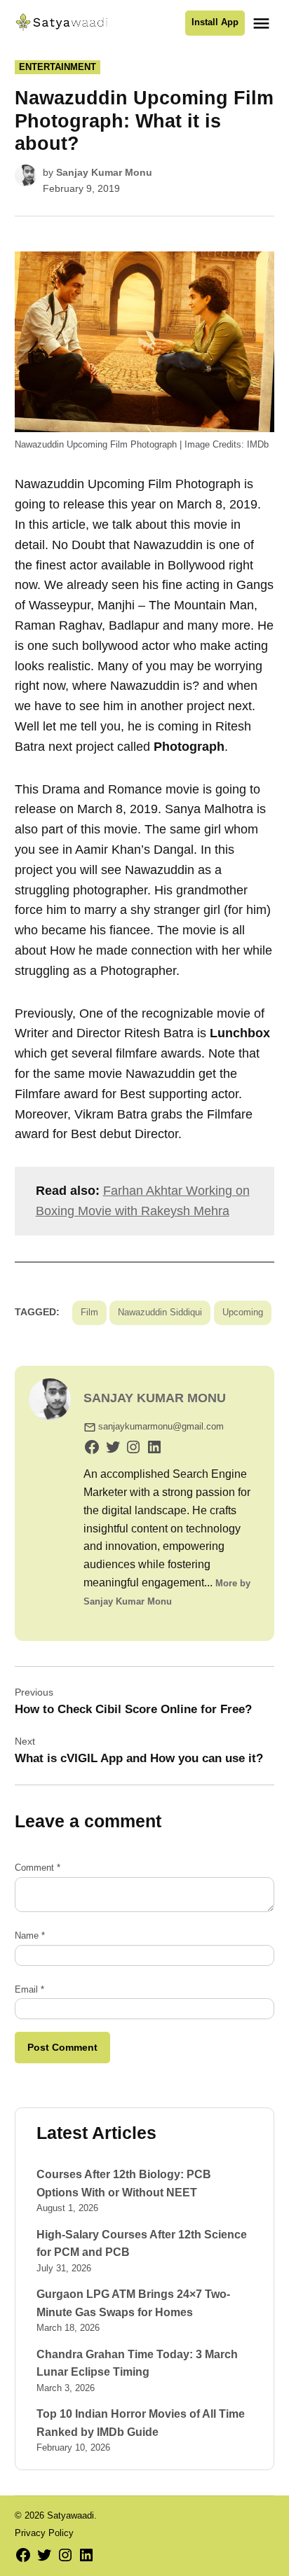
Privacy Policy (44, 2533)
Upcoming (243, 1313)
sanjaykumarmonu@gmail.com (161, 1427)
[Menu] (263, 23)
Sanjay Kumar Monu (104, 172)
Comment (38, 1868)
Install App (215, 22)
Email (29, 1990)
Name (30, 1936)
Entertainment (58, 67)
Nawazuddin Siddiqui (160, 1313)
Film (89, 1313)
